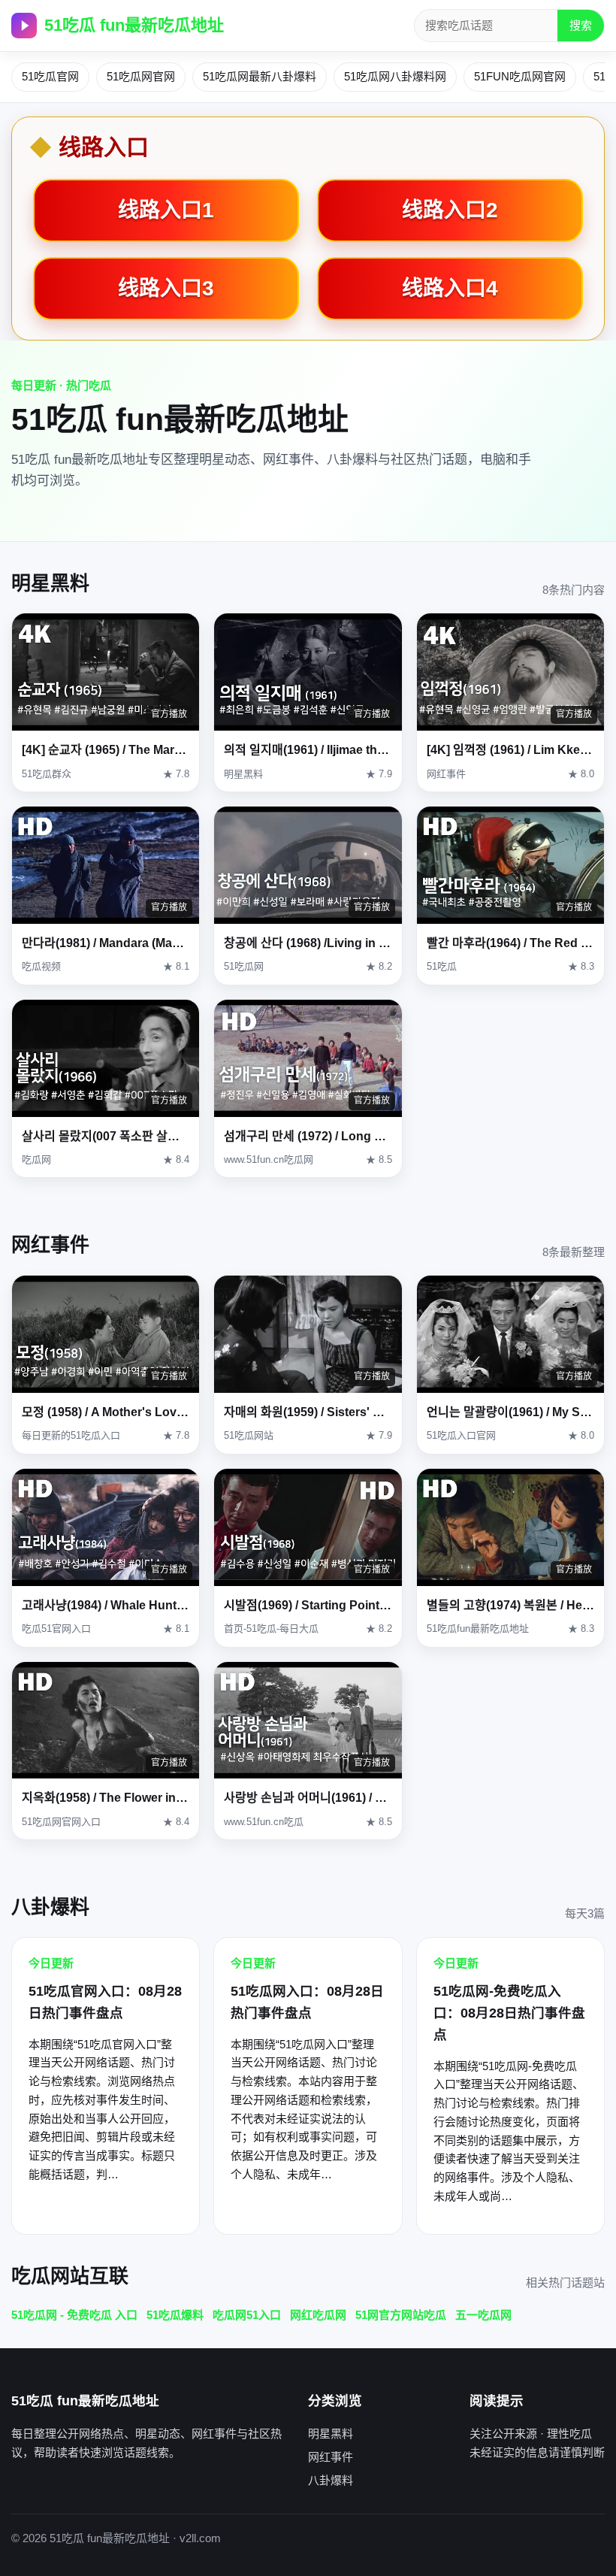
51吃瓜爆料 (175, 2315)
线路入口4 (450, 288)
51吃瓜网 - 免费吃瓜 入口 (74, 2315)
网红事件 (331, 2457)
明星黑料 (331, 2434)
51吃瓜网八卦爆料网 (395, 76)
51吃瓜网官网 (141, 76)
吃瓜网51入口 (247, 2315)
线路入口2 (450, 210)
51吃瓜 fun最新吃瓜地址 (134, 25)
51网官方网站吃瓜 (401, 2315)
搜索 (581, 25)
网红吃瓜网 (318, 2315)
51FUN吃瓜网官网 (520, 76)
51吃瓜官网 (50, 76)
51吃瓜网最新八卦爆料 (260, 76)
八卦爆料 (331, 2480)
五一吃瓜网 (483, 2315)
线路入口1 (166, 210)
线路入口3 (166, 288)
